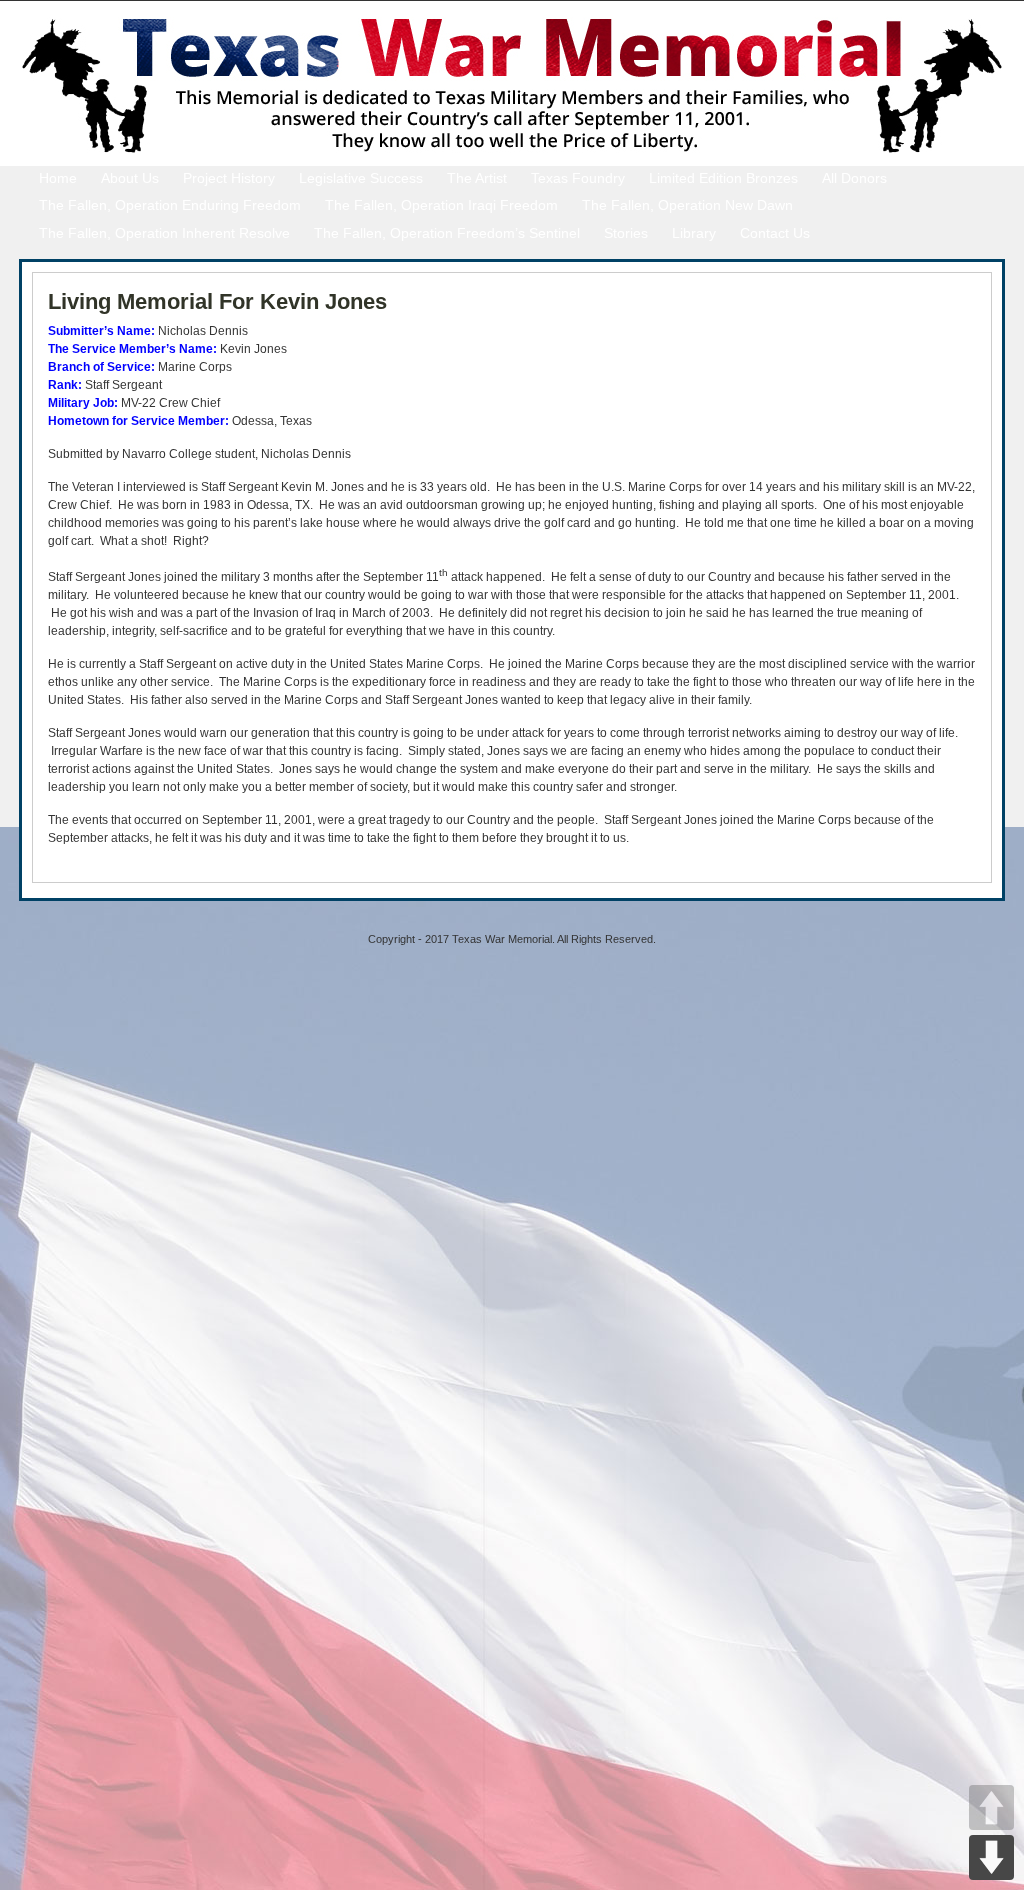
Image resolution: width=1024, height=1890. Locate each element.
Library (694, 233)
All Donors (854, 178)
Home (58, 178)
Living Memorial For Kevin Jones (217, 301)
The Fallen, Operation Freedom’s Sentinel (447, 233)
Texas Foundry (578, 178)
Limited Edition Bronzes (723, 178)
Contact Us (775, 233)
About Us (130, 178)
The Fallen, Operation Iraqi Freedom (441, 205)
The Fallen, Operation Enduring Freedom (170, 205)
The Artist (477, 178)
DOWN (991, 1857)
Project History (229, 178)
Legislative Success (361, 178)
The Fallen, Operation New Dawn (687, 205)
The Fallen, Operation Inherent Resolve (164, 233)
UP (991, 1807)
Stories (626, 233)
